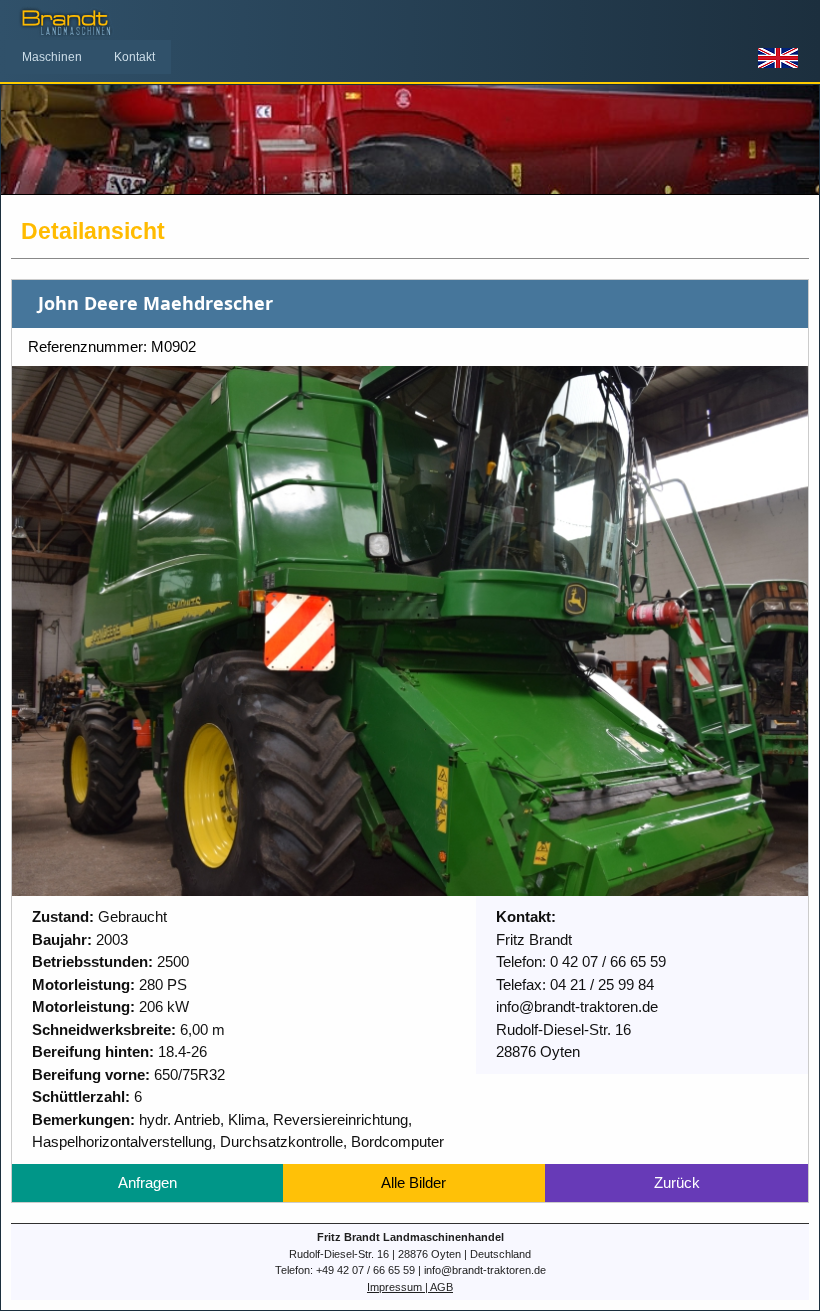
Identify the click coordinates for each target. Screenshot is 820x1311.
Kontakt (134, 57)
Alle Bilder (413, 1182)
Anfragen (147, 1182)
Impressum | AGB (410, 1287)
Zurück (677, 1182)
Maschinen (52, 57)
